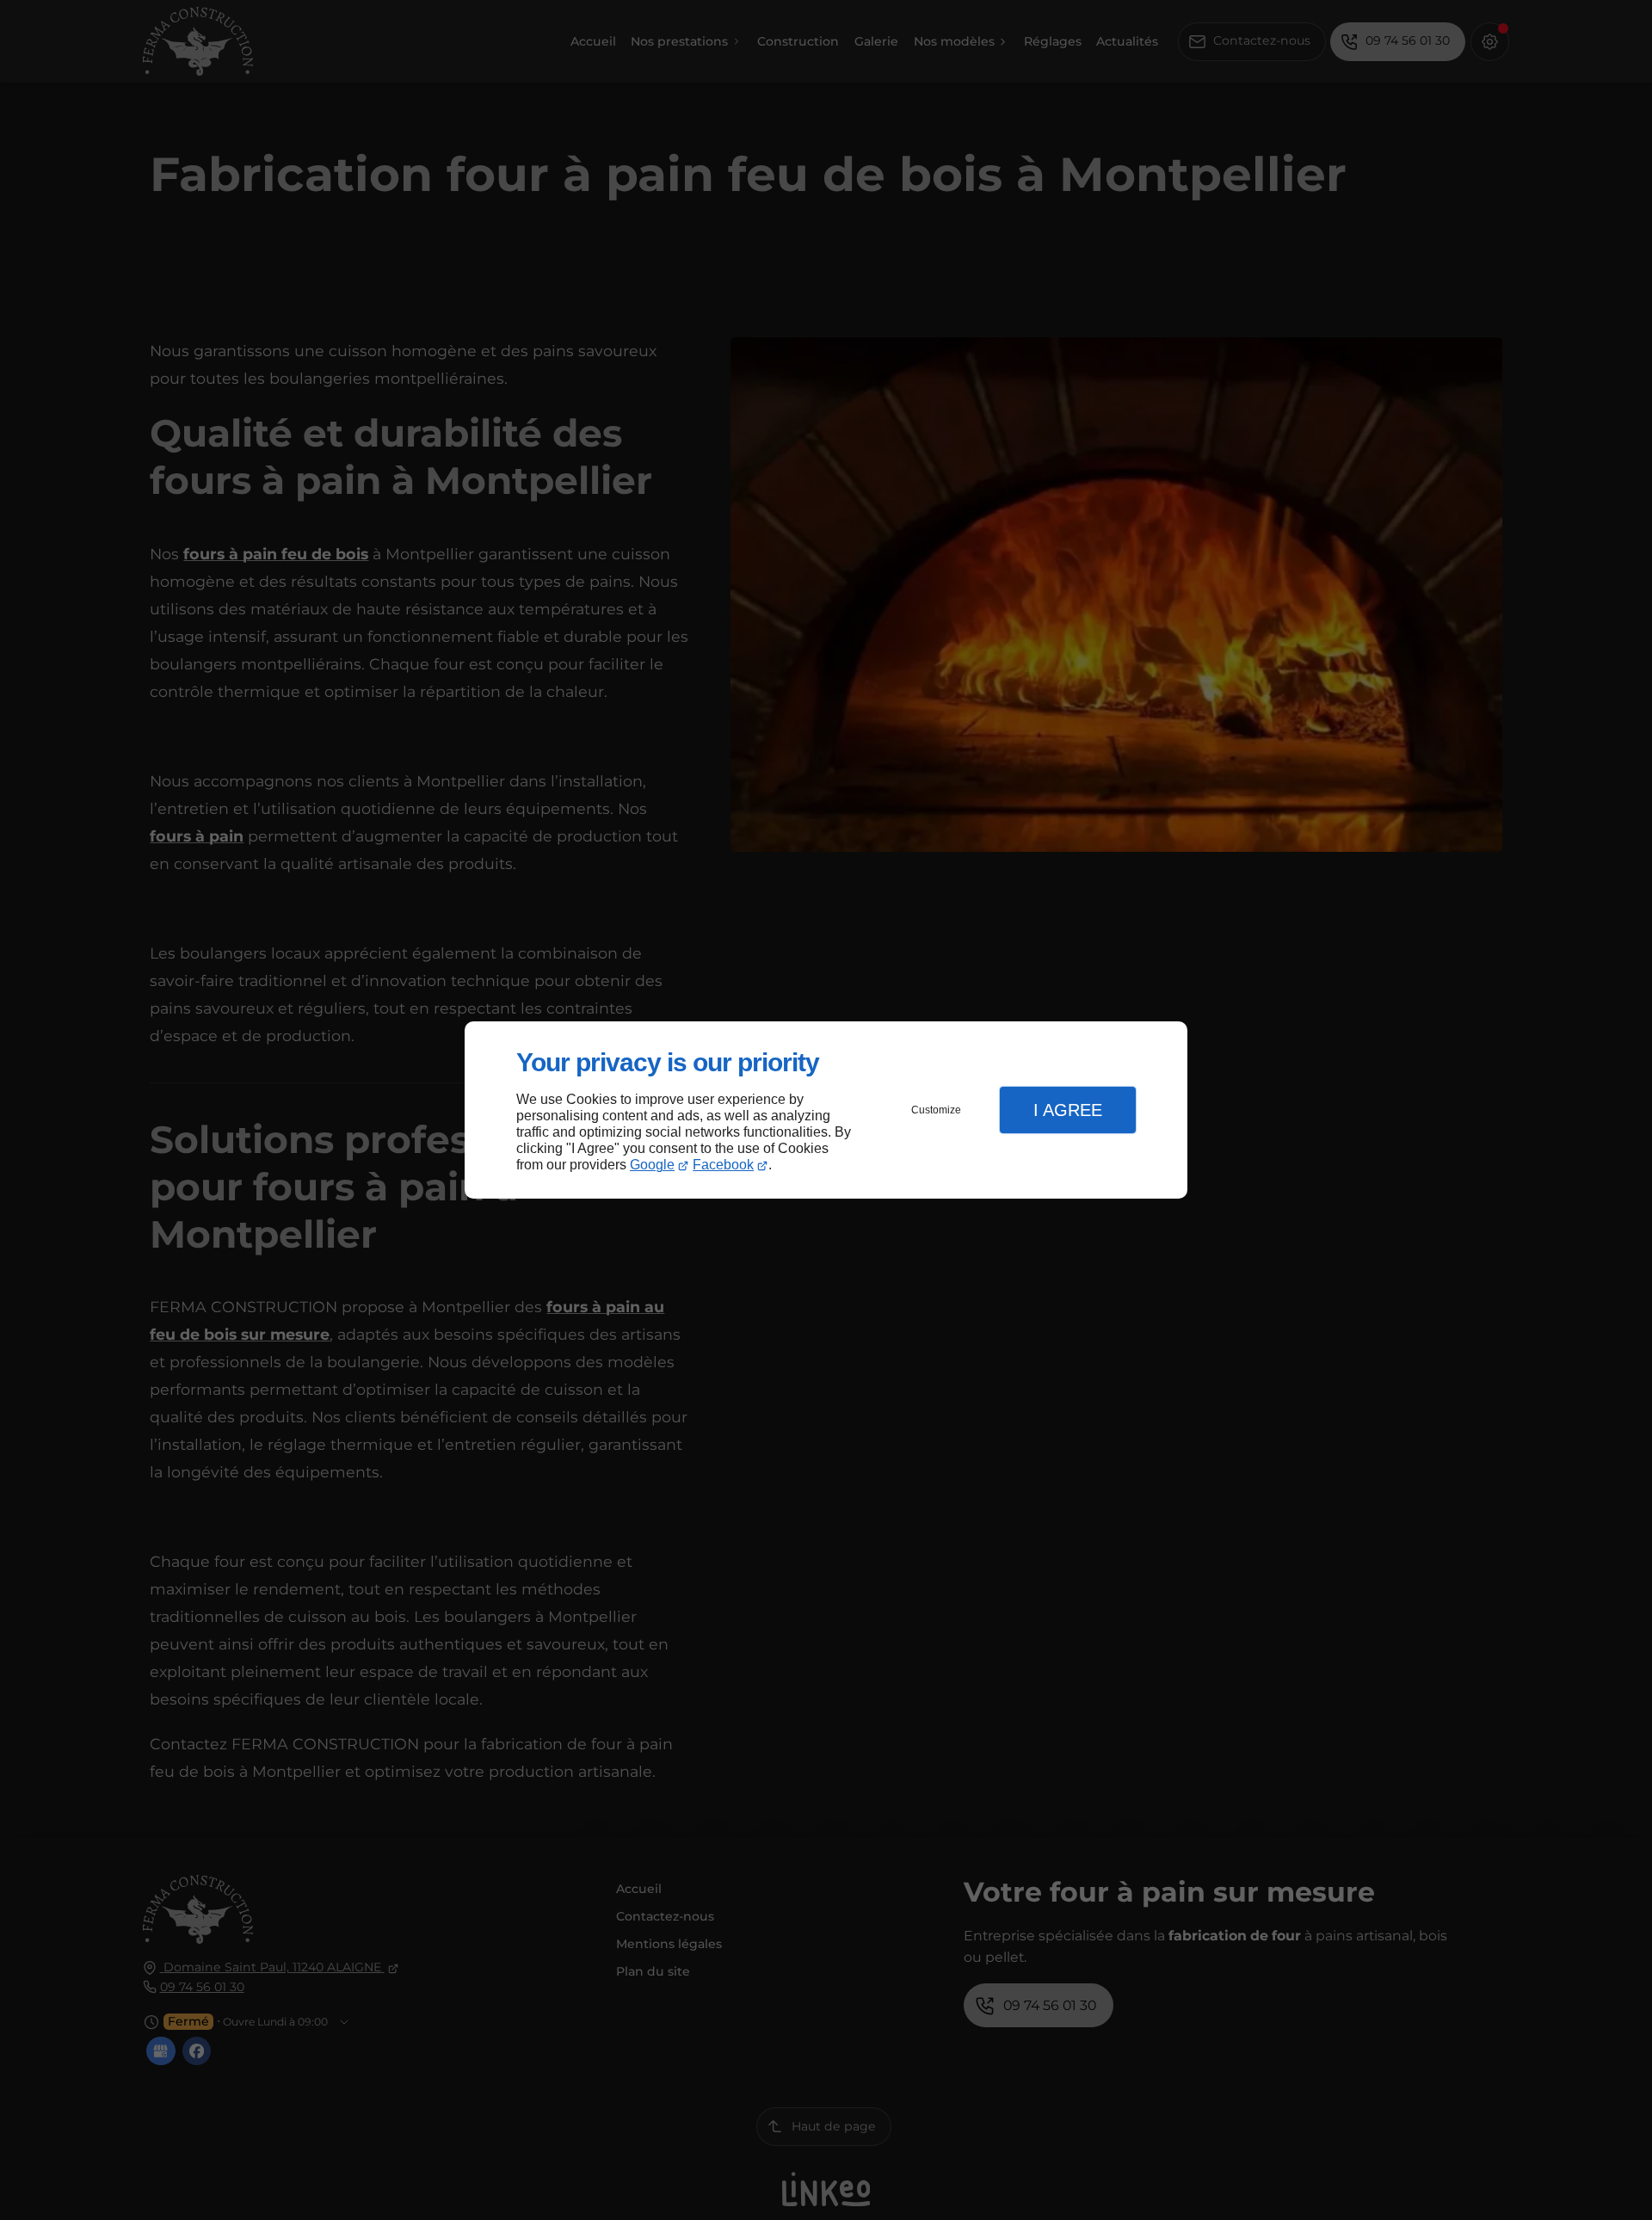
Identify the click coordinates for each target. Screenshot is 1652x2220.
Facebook (723, 1165)
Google (652, 1165)
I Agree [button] (1068, 1110)
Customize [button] (936, 1110)
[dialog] (826, 1110)
